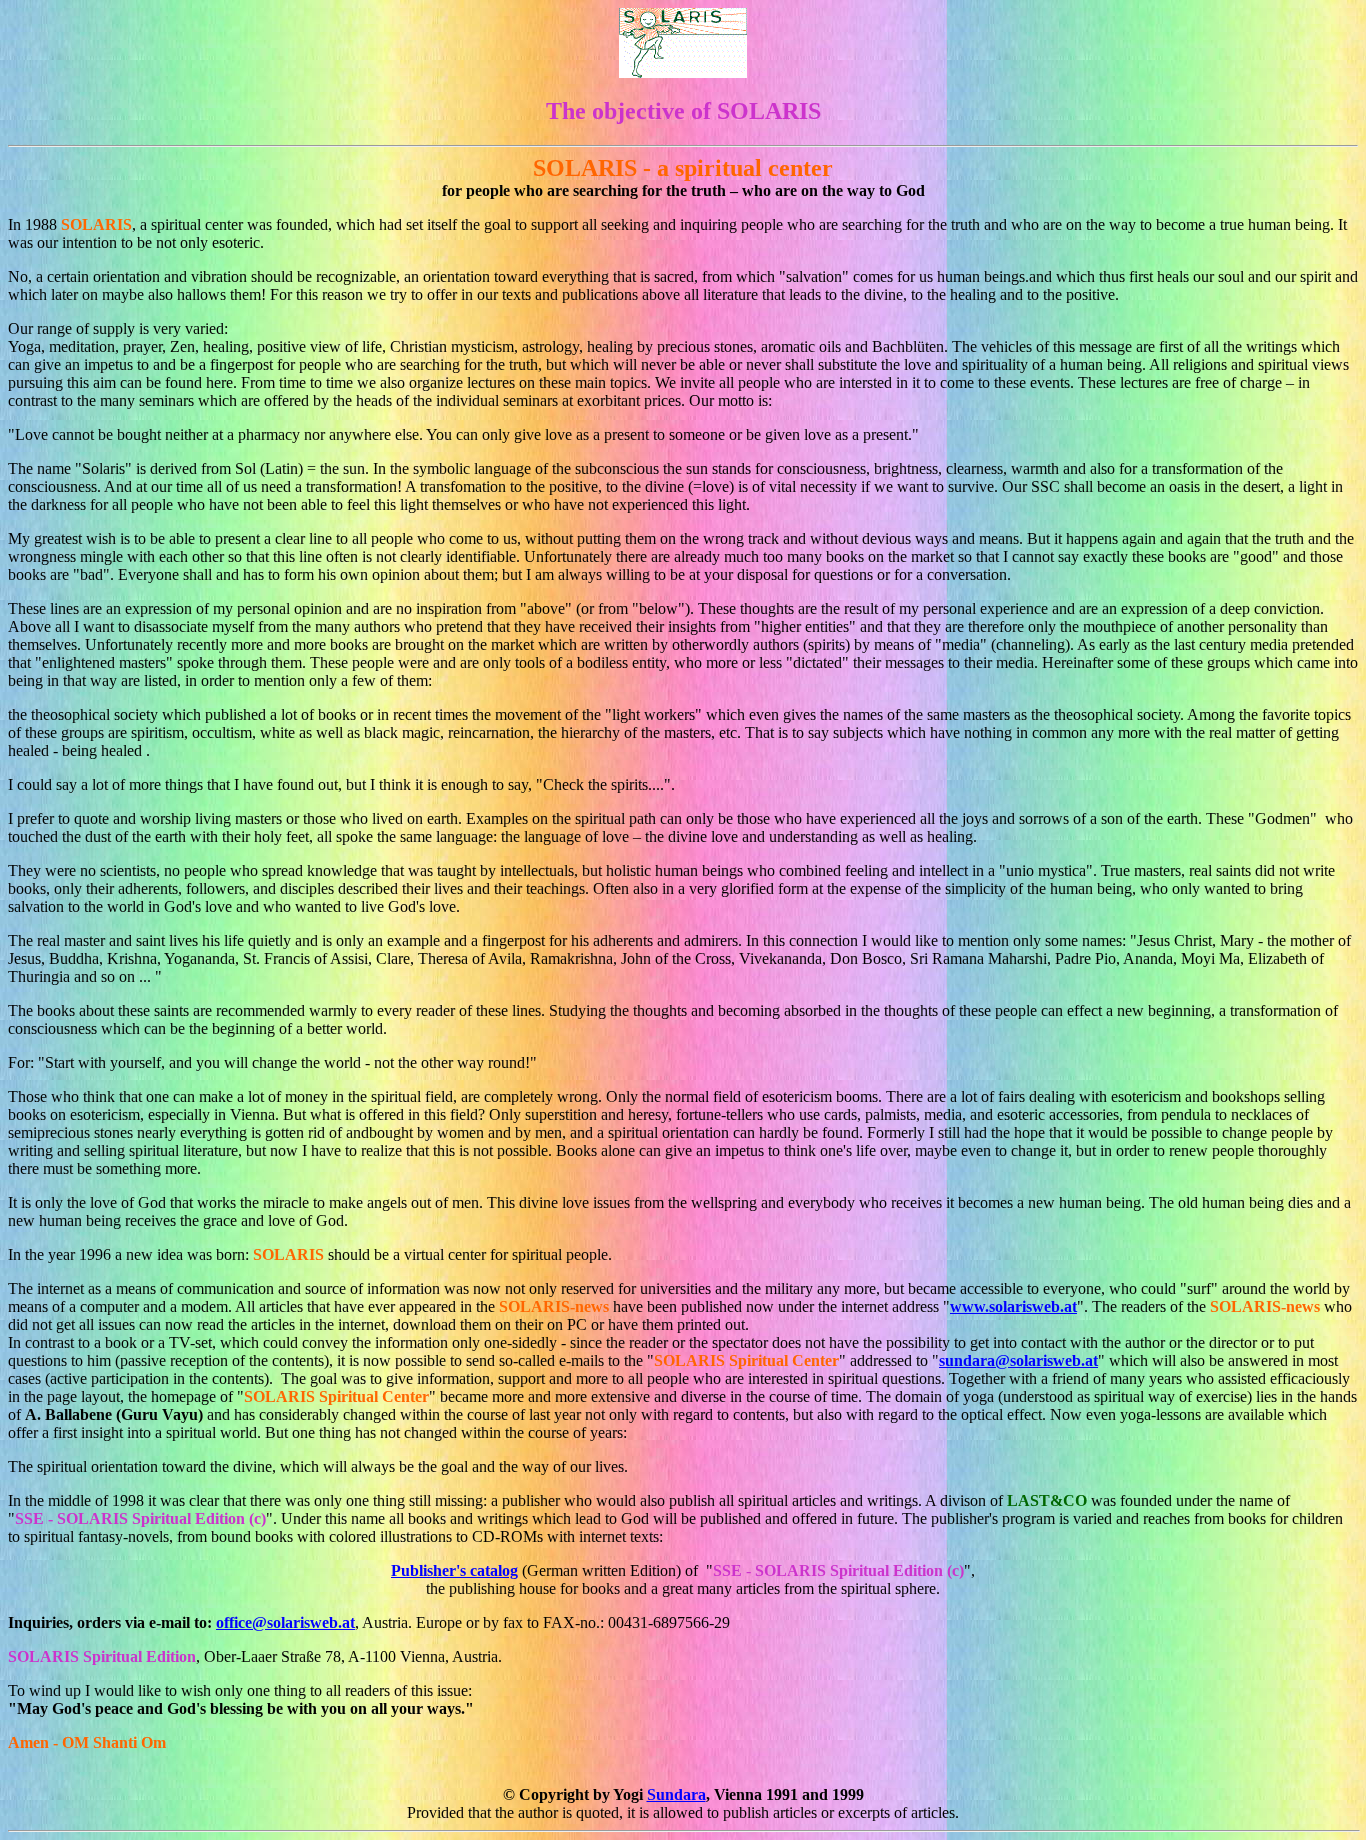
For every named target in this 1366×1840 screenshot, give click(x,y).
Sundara (676, 1794)
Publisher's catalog (454, 1570)
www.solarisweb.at (1013, 1306)
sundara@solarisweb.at (1018, 1360)
